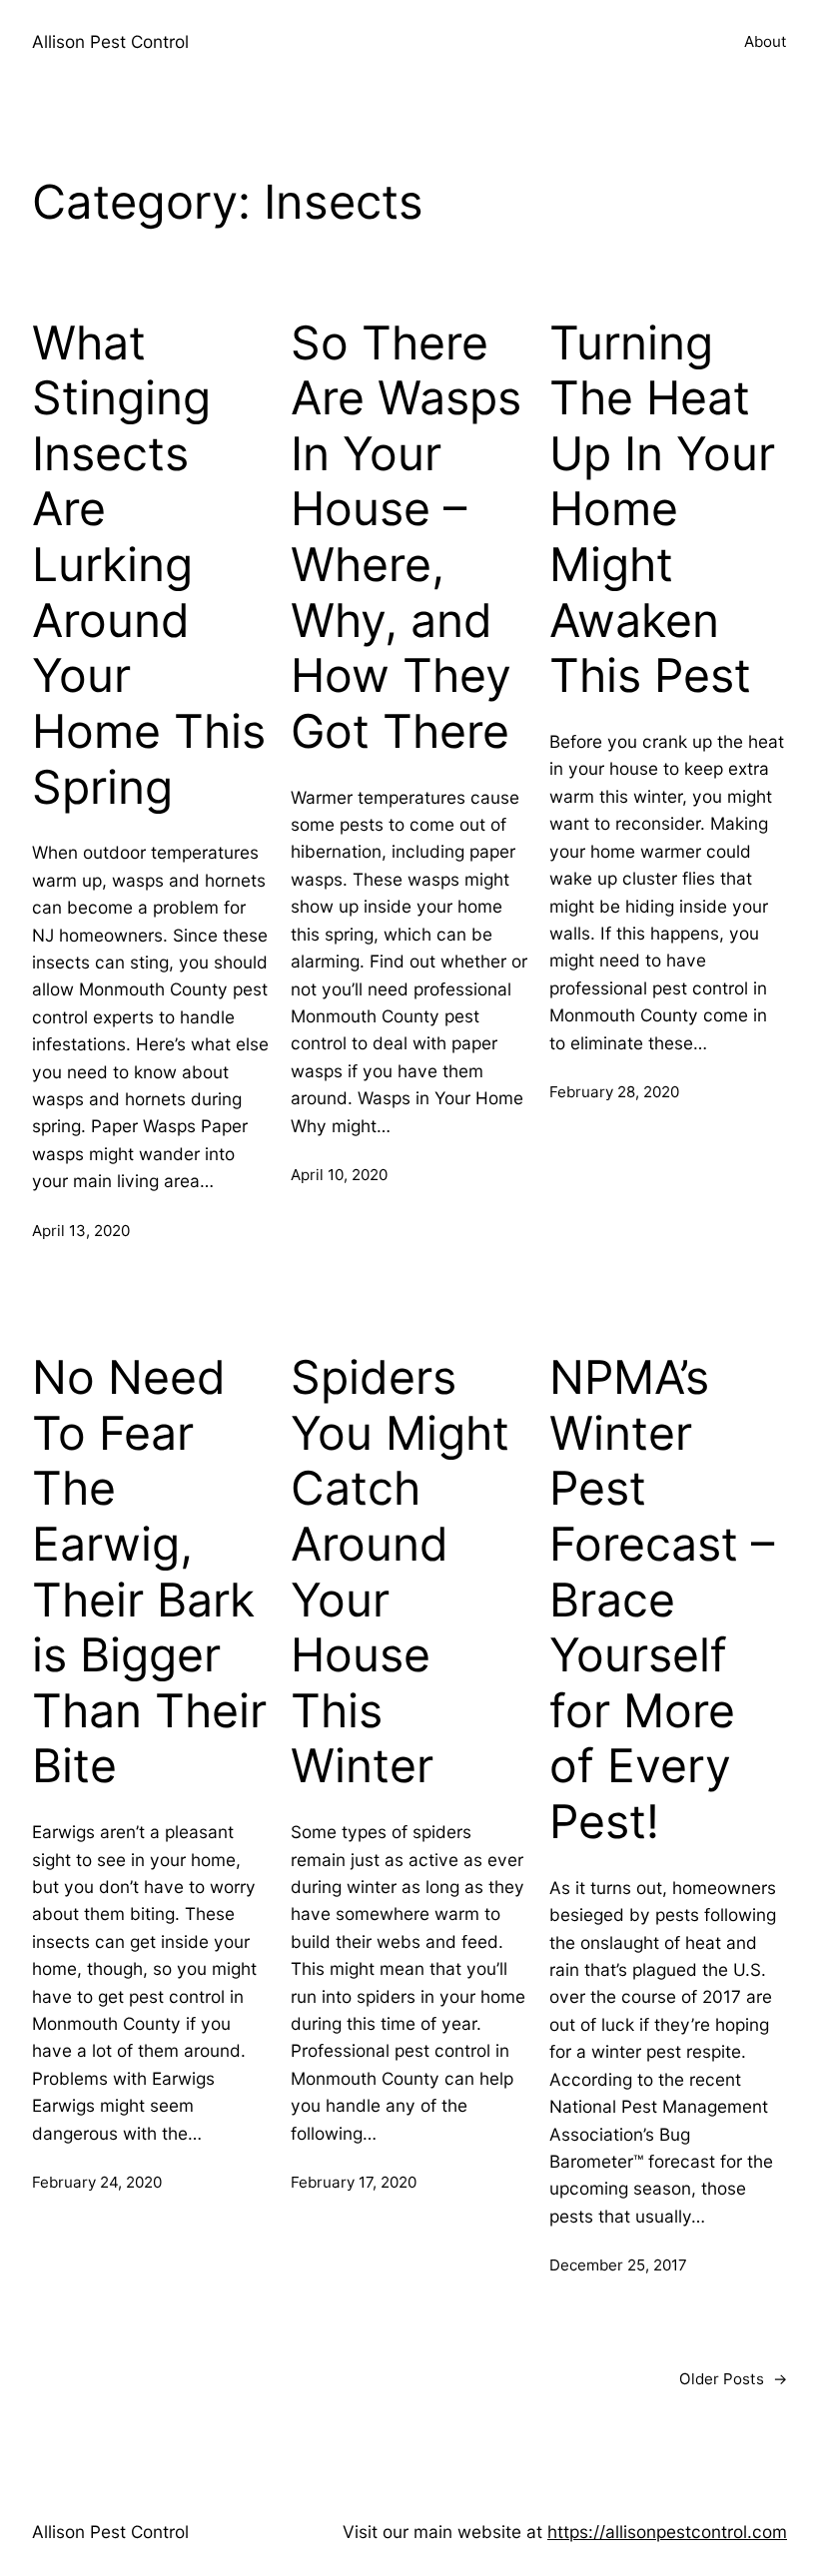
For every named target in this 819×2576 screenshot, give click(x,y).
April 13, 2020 (81, 1231)
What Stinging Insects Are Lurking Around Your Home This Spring (149, 565)
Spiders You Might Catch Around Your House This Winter (400, 1572)
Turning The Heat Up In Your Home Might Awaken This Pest (662, 510)
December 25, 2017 (618, 2265)
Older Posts (733, 2379)
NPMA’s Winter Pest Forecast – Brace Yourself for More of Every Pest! (662, 1600)
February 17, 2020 (354, 2182)
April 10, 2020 (339, 1175)
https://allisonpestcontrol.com (667, 2532)
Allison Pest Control (110, 41)
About (766, 41)
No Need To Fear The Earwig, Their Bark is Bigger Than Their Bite (149, 1572)
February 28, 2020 (614, 1092)
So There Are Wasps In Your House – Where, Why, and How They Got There (406, 537)
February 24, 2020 (97, 2182)
